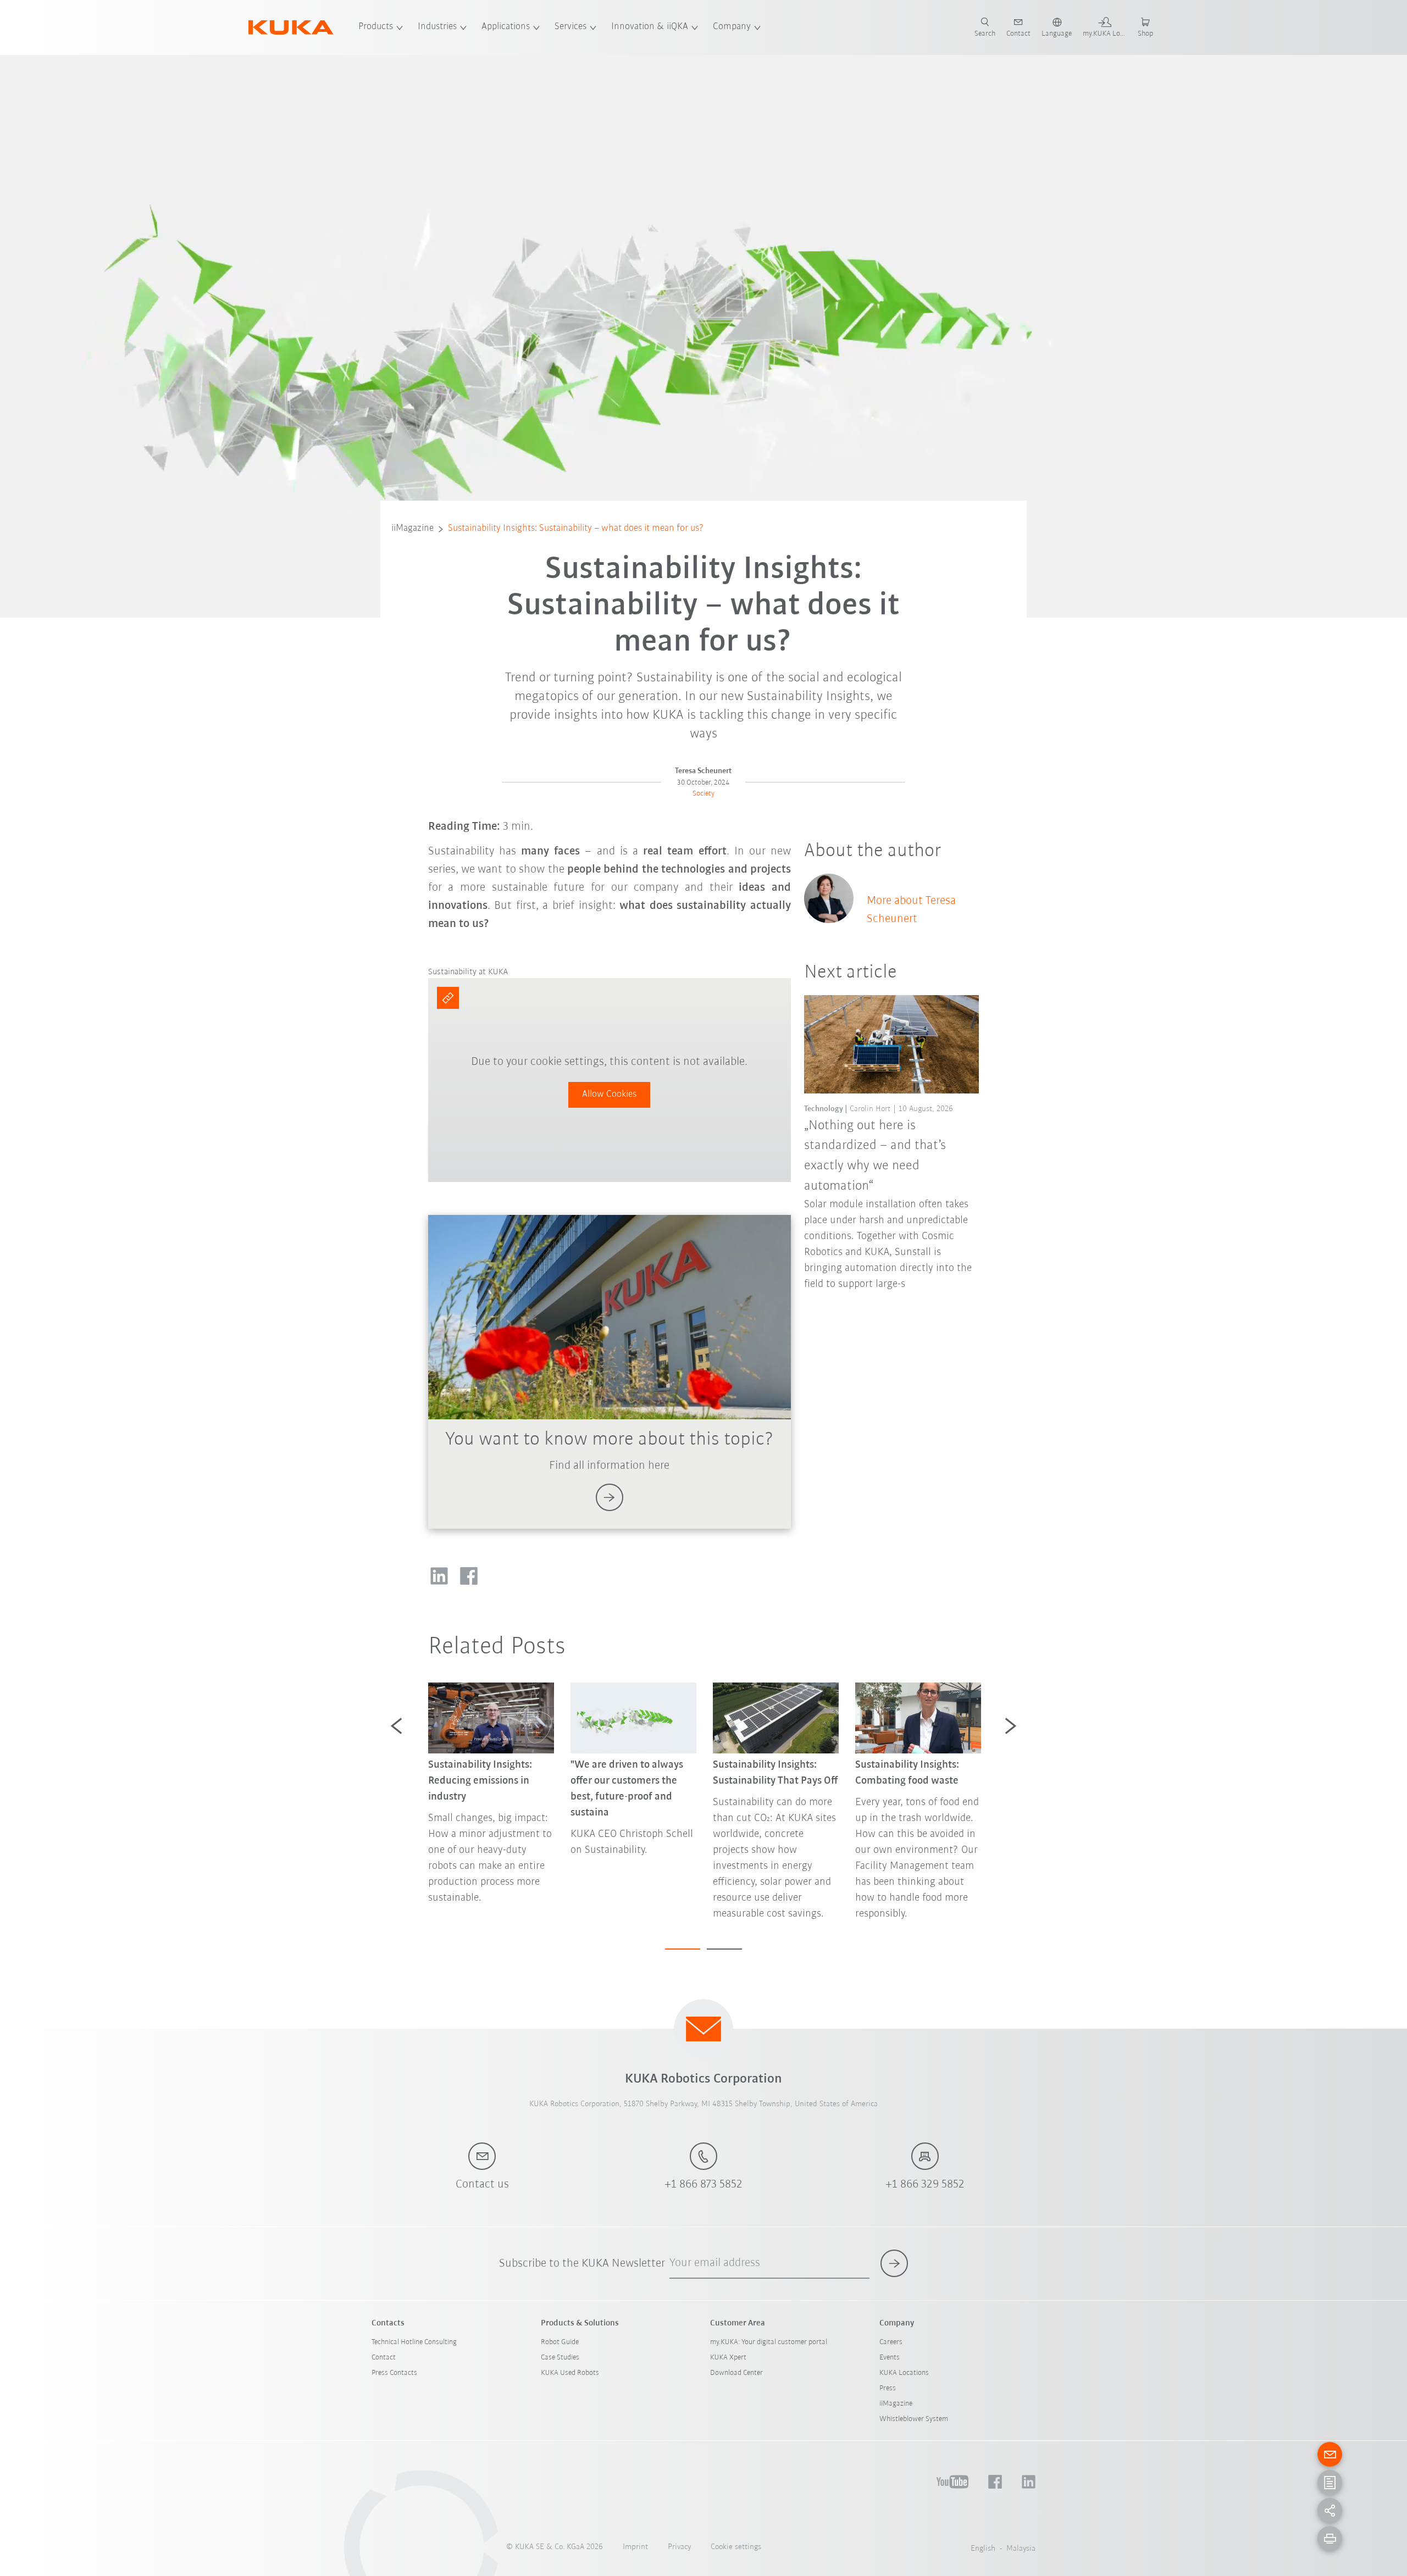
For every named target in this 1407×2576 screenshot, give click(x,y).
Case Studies (560, 2358)
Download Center (736, 2373)
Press (888, 2388)
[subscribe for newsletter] (894, 2263)
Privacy (679, 2547)
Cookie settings (736, 2547)
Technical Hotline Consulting (414, 2342)
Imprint (635, 2547)
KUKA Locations (904, 2373)
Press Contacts (394, 2373)
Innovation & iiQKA (650, 27)
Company (732, 27)
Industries (437, 27)
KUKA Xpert (728, 2358)
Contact (384, 2358)
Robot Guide (560, 2342)
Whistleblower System (914, 2419)
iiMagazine (412, 529)
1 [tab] (683, 1949)
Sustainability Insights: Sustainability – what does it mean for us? (576, 529)
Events (890, 2358)
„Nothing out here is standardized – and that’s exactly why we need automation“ (875, 1156)
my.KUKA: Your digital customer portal (769, 2342)
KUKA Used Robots (570, 2373)
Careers (891, 2342)
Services (570, 27)
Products (376, 27)
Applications (506, 27)
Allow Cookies (609, 1095)
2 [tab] (724, 1949)
